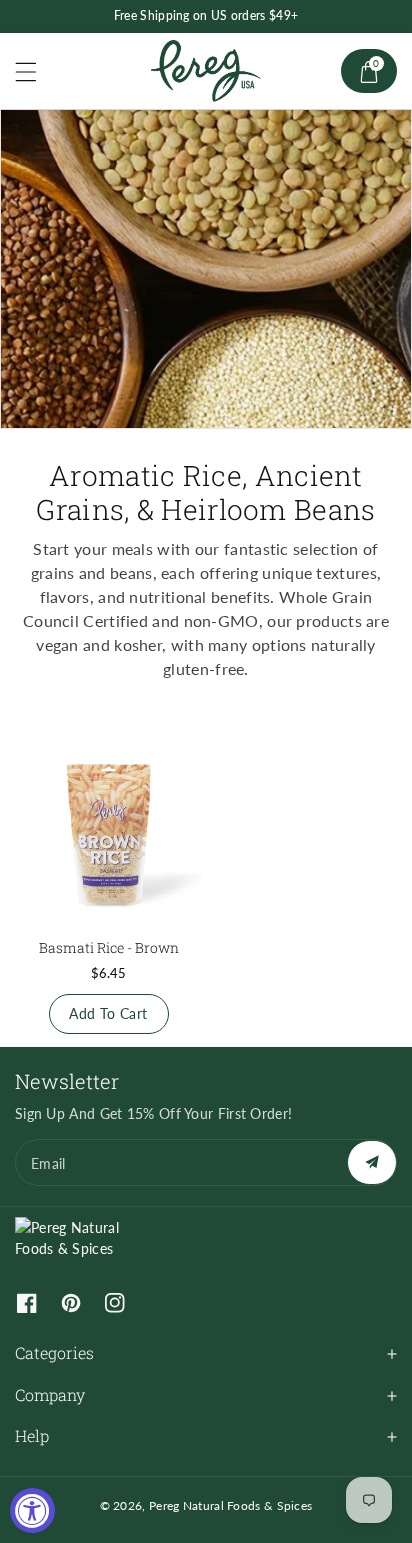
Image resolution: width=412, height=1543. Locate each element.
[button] (35, 71)
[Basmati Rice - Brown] (108, 831)
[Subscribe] (372, 1162)
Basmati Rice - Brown (109, 947)
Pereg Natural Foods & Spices (230, 1505)
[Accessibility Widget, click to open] (32, 1510)
